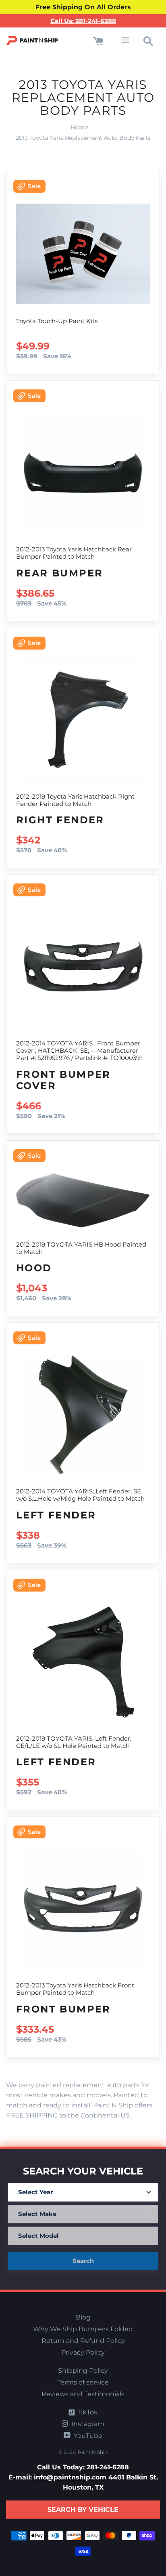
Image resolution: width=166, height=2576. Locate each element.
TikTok (87, 2412)
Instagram (87, 2424)
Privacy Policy (83, 2352)
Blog (83, 2317)
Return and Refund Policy (83, 2341)
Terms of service (83, 2382)
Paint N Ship (93, 2452)
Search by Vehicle (83, 2510)
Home (79, 127)
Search (83, 2261)
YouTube (87, 2436)
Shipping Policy (83, 2371)
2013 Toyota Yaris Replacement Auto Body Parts (83, 138)
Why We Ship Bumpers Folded (83, 2329)
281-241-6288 (108, 2467)
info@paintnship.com (70, 2477)
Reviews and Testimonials (83, 2394)
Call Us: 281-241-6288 (83, 21)
